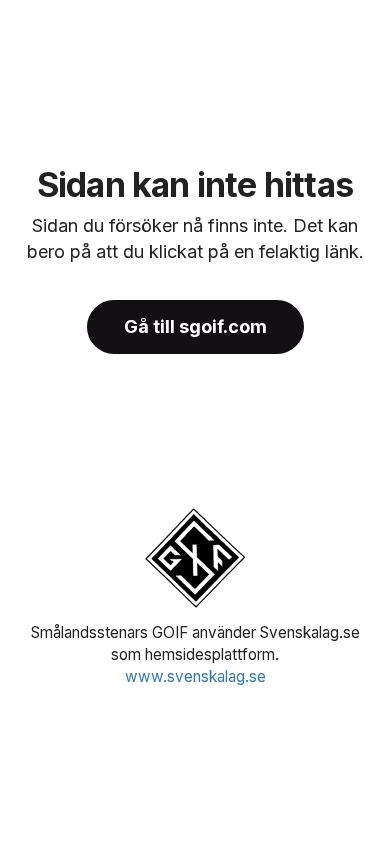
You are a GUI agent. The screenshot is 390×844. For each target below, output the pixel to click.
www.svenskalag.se (195, 676)
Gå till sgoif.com (195, 326)
